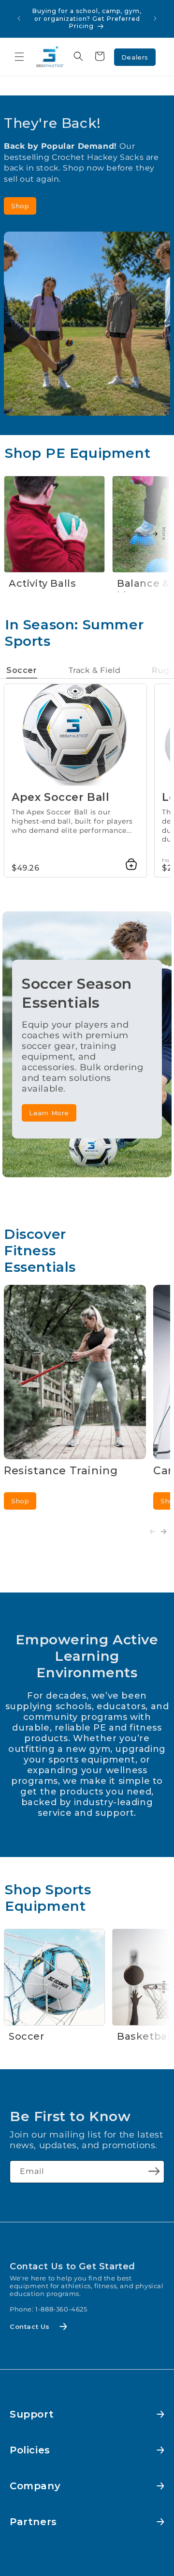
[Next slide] (164, 1531)
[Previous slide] (152, 1531)
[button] (19, 57)
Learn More (49, 1113)
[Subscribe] (154, 2171)
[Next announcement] (155, 18)
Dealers (135, 57)
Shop (20, 206)
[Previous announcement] (19, 18)
